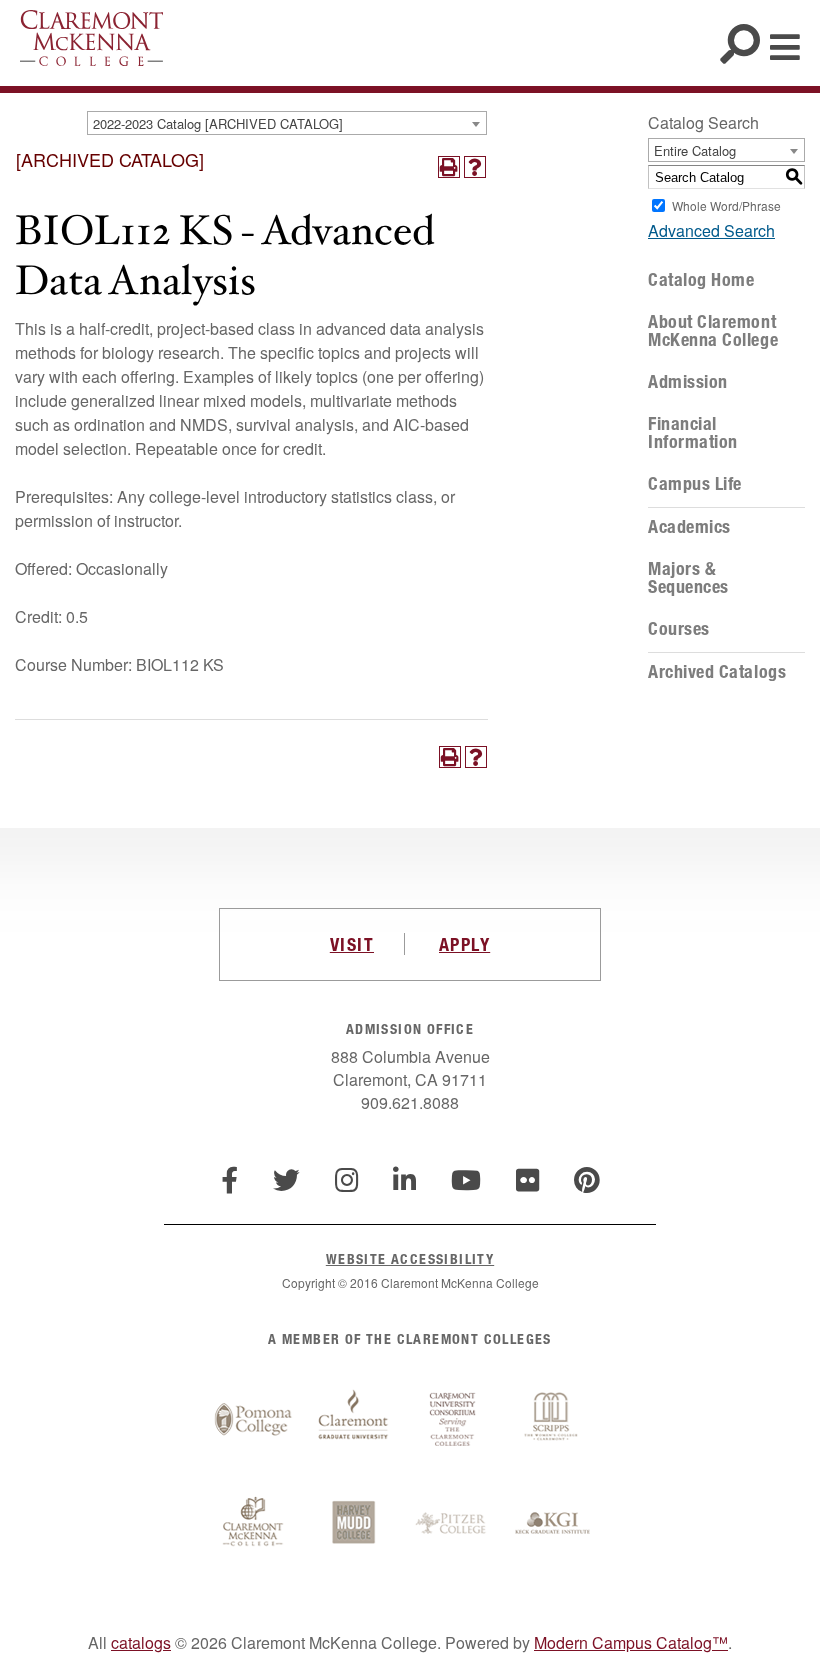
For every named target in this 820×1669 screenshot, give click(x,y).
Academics (689, 527)
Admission (688, 382)
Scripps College (553, 1420)
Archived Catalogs (717, 672)
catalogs (141, 1642)
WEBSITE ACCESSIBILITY (410, 1258)
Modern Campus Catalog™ (631, 1642)
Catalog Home (701, 280)
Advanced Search (711, 230)
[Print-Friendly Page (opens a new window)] (449, 167)
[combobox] (287, 123)
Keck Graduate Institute (553, 1524)
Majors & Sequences (688, 578)
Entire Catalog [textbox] (695, 150)
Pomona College (253, 1420)
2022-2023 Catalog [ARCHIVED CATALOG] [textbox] (218, 123)
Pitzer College (453, 1524)
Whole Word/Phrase (726, 205)
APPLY (464, 944)
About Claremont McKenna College (713, 331)
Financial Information (693, 433)
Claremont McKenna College (91, 38)
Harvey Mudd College (353, 1524)
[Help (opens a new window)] (475, 167)
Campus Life (695, 484)
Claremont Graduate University (353, 1420)
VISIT (352, 944)
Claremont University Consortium (453, 1420)
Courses (679, 629)
